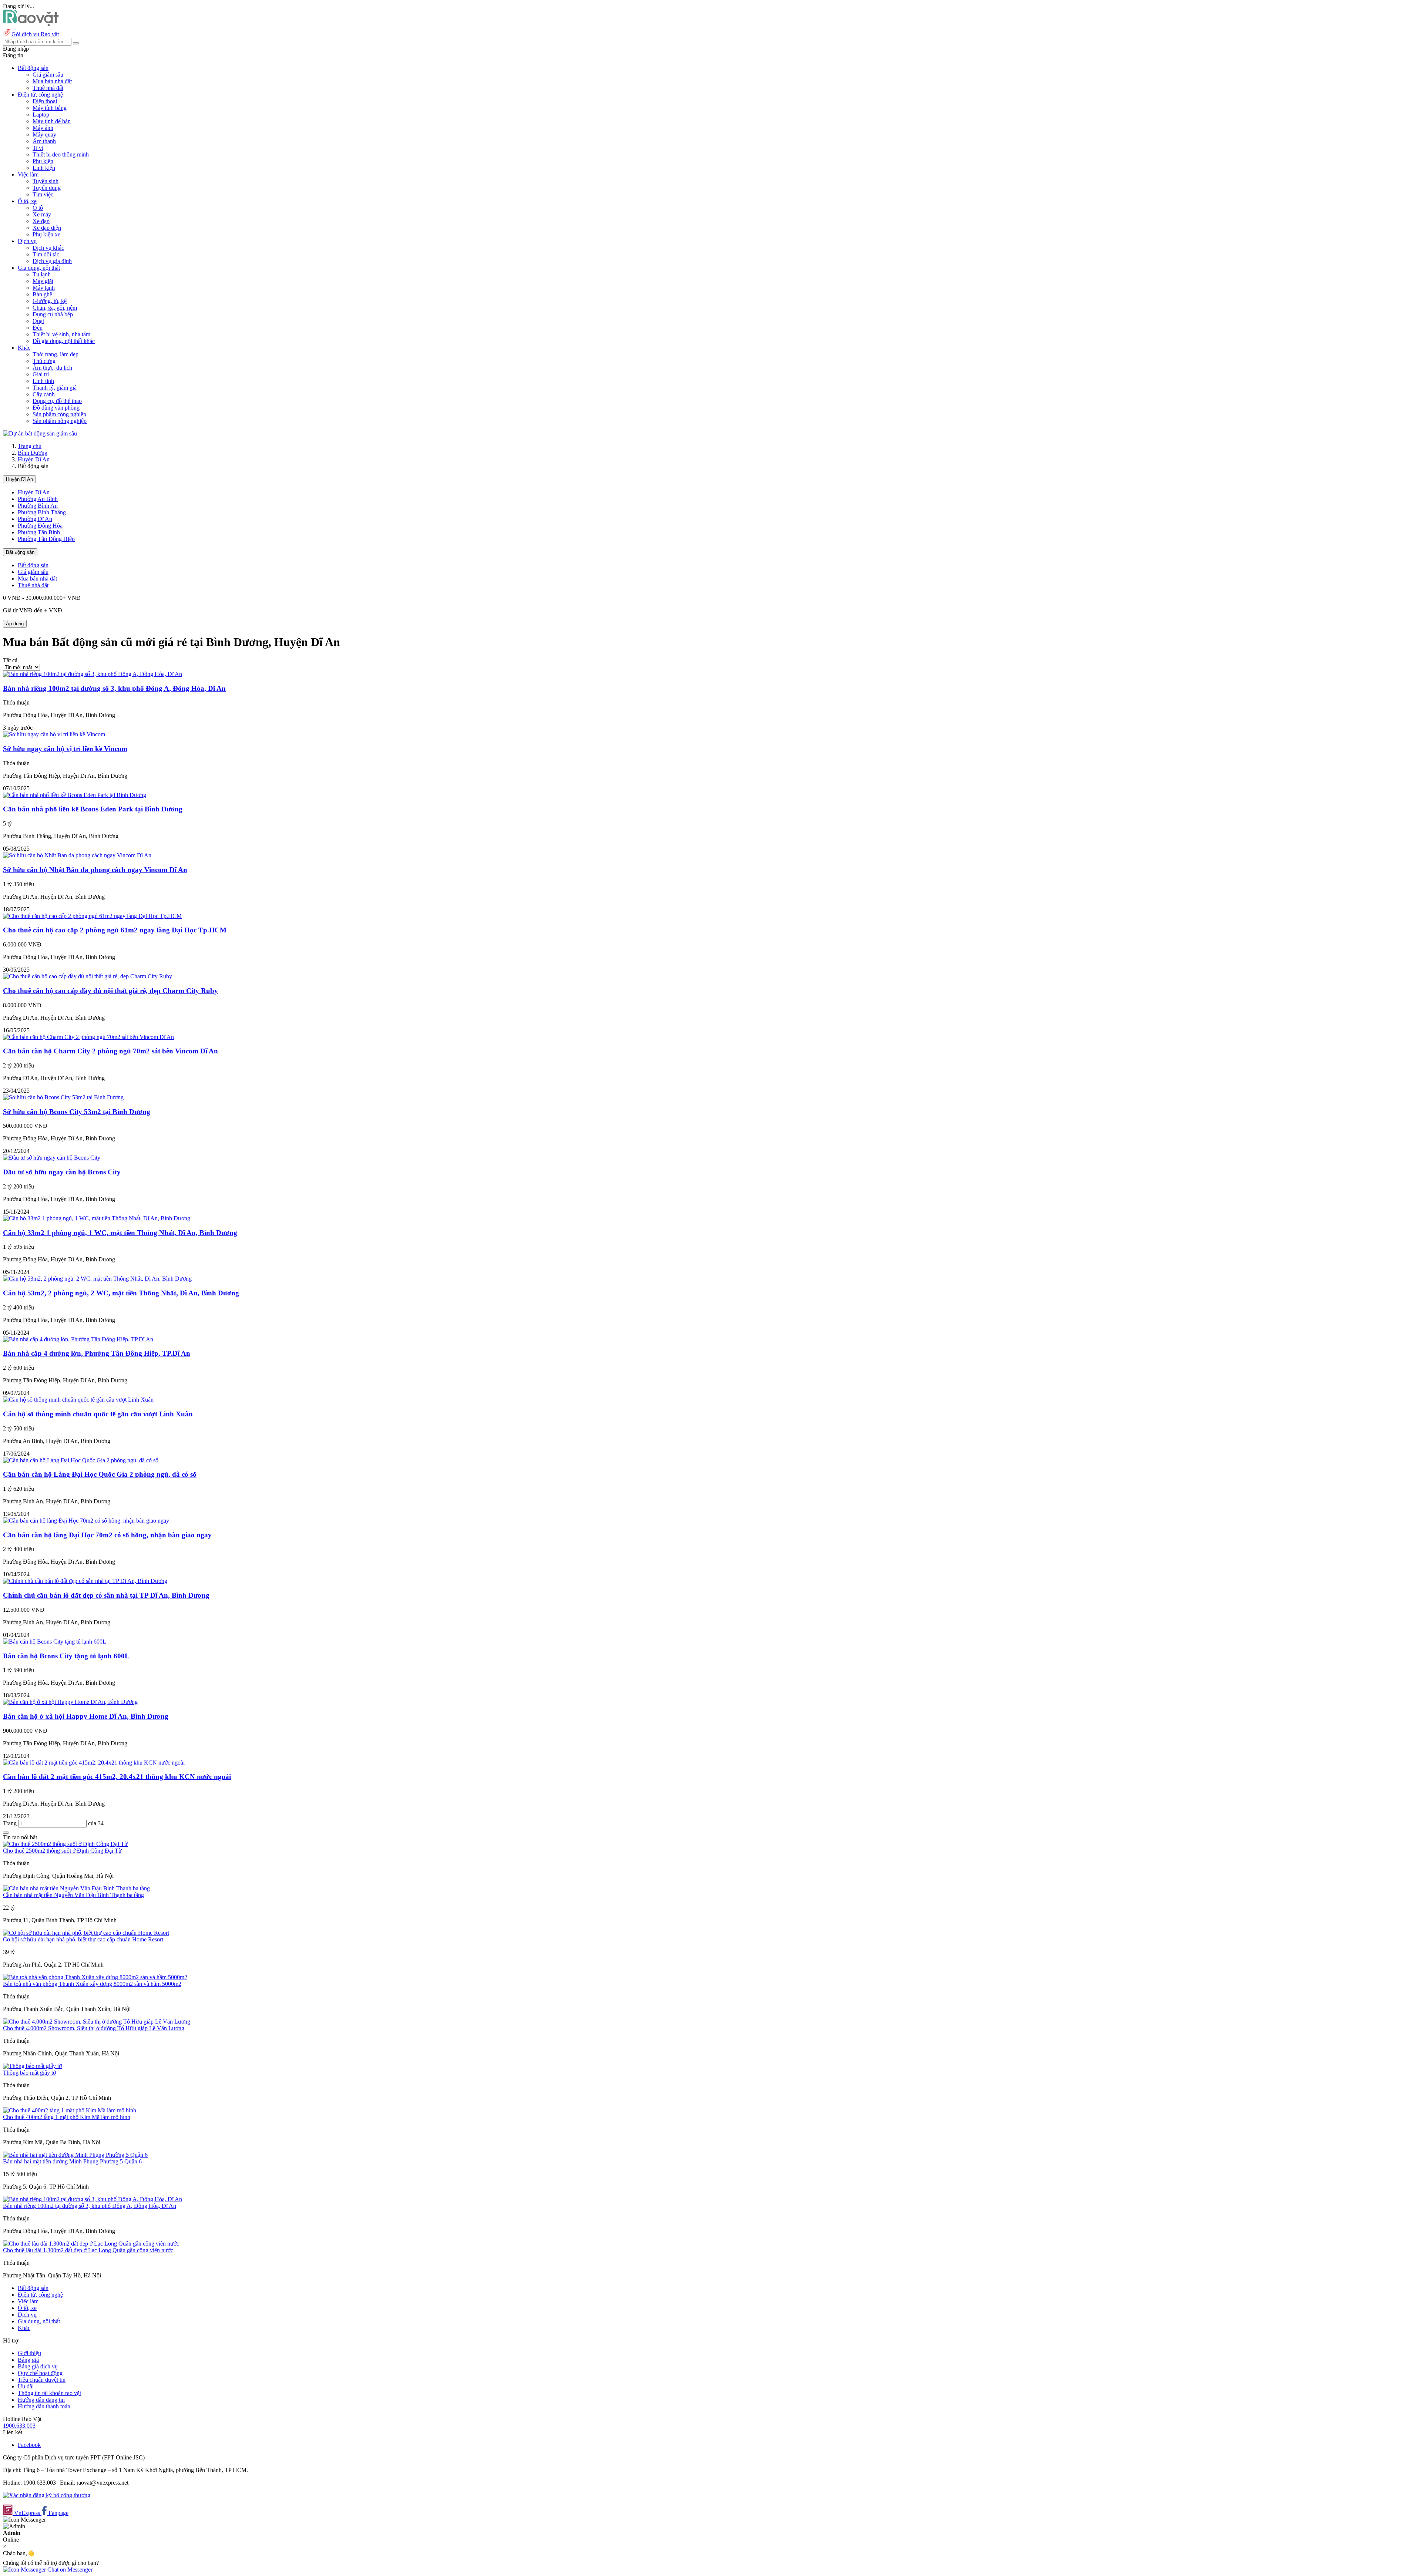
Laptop (41, 115)
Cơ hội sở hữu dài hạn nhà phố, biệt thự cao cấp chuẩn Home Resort (83, 1939)
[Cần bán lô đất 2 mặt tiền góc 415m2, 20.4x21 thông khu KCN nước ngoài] (94, 1763)
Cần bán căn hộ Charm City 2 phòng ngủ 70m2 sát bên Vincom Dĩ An (110, 1051)
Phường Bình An (38, 506)
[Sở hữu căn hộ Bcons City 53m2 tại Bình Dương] (63, 1097)
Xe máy (42, 214)
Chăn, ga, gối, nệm (55, 308)
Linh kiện (44, 168)
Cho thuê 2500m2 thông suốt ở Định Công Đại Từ (62, 1851)
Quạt (38, 321)
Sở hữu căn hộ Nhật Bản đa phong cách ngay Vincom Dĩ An (95, 870)
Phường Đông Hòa (40, 526)
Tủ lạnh (42, 274)
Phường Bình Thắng (42, 512)
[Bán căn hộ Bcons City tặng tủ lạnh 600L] (55, 1642)
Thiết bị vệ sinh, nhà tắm (61, 334)
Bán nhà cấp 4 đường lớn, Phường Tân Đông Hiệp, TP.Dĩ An (97, 1353)
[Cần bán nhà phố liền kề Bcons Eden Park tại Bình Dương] (75, 795)
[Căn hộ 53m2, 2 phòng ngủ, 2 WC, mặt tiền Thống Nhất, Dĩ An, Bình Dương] (97, 1279)
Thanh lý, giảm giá (55, 388)
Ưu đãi (26, 2386)
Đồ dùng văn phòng (56, 408)
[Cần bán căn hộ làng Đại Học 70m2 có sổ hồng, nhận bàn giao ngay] (86, 1521)
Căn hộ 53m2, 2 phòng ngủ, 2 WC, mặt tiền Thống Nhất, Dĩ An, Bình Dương (121, 1293)
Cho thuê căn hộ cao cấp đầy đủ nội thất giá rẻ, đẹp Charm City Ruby (110, 991)
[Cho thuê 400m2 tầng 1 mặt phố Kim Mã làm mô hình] (70, 2110)
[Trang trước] (6, 1833)
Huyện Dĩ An (34, 459)
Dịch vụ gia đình (52, 261)
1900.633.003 (19, 2426)
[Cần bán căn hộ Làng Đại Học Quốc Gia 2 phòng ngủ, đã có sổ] (81, 1460)
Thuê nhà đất (48, 88)
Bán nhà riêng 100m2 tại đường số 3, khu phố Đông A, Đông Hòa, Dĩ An (114, 688)
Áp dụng (15, 624)
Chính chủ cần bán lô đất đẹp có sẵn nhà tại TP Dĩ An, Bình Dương (106, 1595)
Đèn (38, 328)
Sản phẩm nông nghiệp (60, 421)
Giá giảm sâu (48, 75)
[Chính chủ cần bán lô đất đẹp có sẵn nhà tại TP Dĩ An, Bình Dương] (85, 1581)
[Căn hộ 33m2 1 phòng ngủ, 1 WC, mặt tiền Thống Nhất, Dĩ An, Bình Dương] (97, 1218)
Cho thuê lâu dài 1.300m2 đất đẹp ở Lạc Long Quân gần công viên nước (88, 2250)
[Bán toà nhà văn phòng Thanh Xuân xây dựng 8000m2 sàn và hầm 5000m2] (95, 1977)
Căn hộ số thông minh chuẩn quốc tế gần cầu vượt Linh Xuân (98, 1414)
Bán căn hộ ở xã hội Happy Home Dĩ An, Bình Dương (86, 1716)
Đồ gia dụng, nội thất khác (64, 341)
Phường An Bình (38, 499)
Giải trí (41, 374)
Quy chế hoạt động (40, 2373)
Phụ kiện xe (46, 234)
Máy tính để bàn (52, 121)
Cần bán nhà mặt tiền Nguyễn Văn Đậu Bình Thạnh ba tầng (73, 1895)
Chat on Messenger (69, 2570)
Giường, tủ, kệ (50, 301)
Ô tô (38, 208)
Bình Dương (33, 453)
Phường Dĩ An (35, 519)
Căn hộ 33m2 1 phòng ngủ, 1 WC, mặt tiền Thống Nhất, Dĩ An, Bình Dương (120, 1233)
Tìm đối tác (46, 254)
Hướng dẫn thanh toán (44, 2406)
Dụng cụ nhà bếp (53, 314)
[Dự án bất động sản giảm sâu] (40, 433)
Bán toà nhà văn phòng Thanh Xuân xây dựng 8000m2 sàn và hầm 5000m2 (92, 1984)
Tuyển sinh (46, 181)
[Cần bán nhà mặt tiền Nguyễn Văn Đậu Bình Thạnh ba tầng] (76, 1888)
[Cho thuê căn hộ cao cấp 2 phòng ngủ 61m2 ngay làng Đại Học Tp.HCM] (92, 916)
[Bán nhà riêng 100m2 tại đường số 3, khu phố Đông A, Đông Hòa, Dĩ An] (93, 674)
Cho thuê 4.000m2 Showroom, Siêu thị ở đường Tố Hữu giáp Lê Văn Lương (94, 2028)
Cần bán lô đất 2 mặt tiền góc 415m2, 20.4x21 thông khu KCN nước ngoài (117, 1777)
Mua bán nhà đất (52, 81)
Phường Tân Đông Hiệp (46, 539)
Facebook (29, 2445)
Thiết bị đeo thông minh (61, 154)
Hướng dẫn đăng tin (41, 2400)
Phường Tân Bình (39, 532)
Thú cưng (44, 361)
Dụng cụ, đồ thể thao (57, 401)
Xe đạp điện (47, 228)
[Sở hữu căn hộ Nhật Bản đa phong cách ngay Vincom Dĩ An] (77, 855)
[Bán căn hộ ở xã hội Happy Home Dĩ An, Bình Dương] (70, 1702)
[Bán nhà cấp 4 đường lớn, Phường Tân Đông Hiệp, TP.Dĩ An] (78, 1339)
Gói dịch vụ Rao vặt (35, 34)
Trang (11, 1823)
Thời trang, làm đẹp (56, 354)
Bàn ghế (42, 294)
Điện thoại (45, 101)
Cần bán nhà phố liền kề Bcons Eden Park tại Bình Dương (93, 809)
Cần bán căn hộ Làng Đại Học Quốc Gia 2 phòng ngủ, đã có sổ (100, 1474)
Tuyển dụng (47, 188)
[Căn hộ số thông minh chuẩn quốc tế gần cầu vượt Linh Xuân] (78, 1400)
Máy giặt (43, 281)
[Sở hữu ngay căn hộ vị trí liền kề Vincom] (54, 734)
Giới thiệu (29, 2353)
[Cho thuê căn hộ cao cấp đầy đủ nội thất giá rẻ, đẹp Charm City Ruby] (88, 976)
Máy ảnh (43, 128)
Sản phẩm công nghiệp (59, 414)
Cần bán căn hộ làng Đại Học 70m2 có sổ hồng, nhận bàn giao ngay (107, 1535)
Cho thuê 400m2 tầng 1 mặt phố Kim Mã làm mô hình (67, 2117)
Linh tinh (43, 381)
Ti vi (38, 148)
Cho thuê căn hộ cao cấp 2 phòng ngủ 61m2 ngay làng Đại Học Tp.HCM (115, 930)
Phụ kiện (43, 161)
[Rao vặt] (31, 24)
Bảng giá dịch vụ (38, 2366)
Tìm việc (43, 194)
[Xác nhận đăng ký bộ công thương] (47, 2495)
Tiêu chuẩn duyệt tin (42, 2380)
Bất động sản (20, 552)
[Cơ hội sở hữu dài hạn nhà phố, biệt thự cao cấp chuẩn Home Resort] (86, 1933)
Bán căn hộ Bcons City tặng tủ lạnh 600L (66, 1656)
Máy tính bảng (50, 108)
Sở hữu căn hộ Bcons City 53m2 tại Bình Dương (77, 1112)
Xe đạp (41, 221)
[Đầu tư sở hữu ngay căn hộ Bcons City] (52, 1158)
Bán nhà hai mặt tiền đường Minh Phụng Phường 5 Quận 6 (72, 2161)
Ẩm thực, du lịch (52, 368)
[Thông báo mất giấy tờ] (32, 2066)
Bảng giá (28, 2360)
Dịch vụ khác (48, 248)
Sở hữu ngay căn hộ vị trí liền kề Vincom (65, 749)
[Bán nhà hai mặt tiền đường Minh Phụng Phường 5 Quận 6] (75, 2155)
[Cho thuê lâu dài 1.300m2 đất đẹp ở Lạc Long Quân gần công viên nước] (91, 2244)
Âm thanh (44, 141)
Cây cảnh (44, 394)
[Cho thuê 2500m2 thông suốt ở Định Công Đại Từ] (65, 1844)
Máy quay (44, 134)
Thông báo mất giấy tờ (29, 2073)
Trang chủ (30, 446)
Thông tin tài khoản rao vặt (49, 2393)
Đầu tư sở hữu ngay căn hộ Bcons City (62, 1172)
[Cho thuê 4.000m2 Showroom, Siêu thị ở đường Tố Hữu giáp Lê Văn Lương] (97, 2022)
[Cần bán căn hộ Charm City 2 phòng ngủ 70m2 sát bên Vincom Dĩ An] (88, 1037)
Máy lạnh (44, 288)
